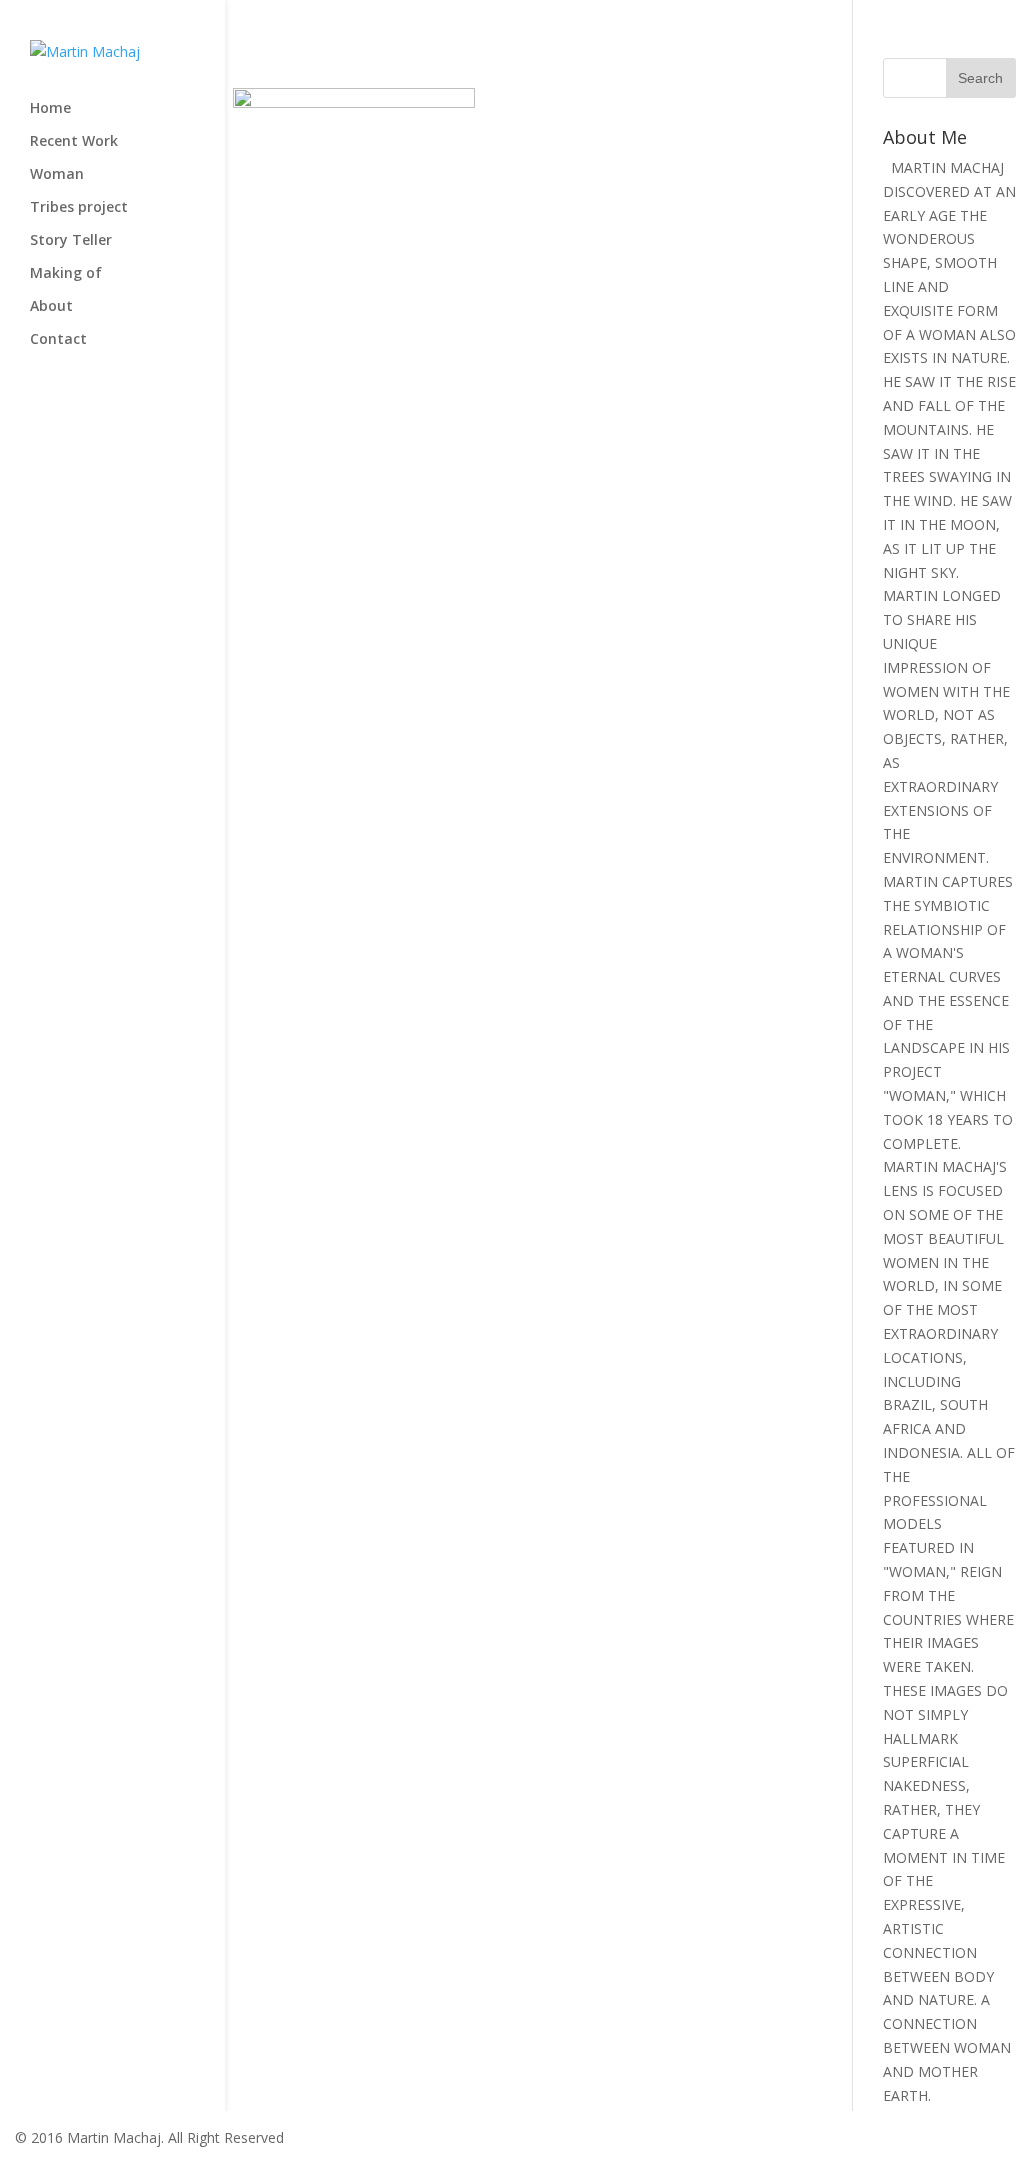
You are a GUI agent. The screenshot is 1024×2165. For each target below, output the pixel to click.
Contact (58, 340)
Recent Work (74, 142)
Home (50, 109)
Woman (57, 175)
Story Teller (71, 241)
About (51, 307)
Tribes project (79, 208)
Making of (66, 274)
